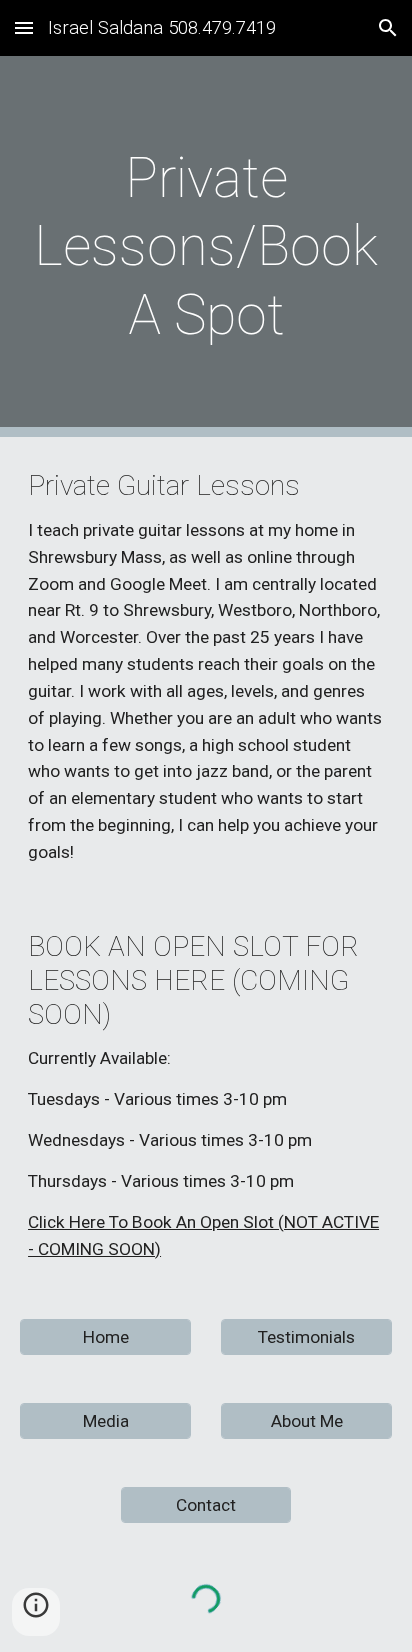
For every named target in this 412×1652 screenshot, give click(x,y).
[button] (24, 27)
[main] (206, 246)
